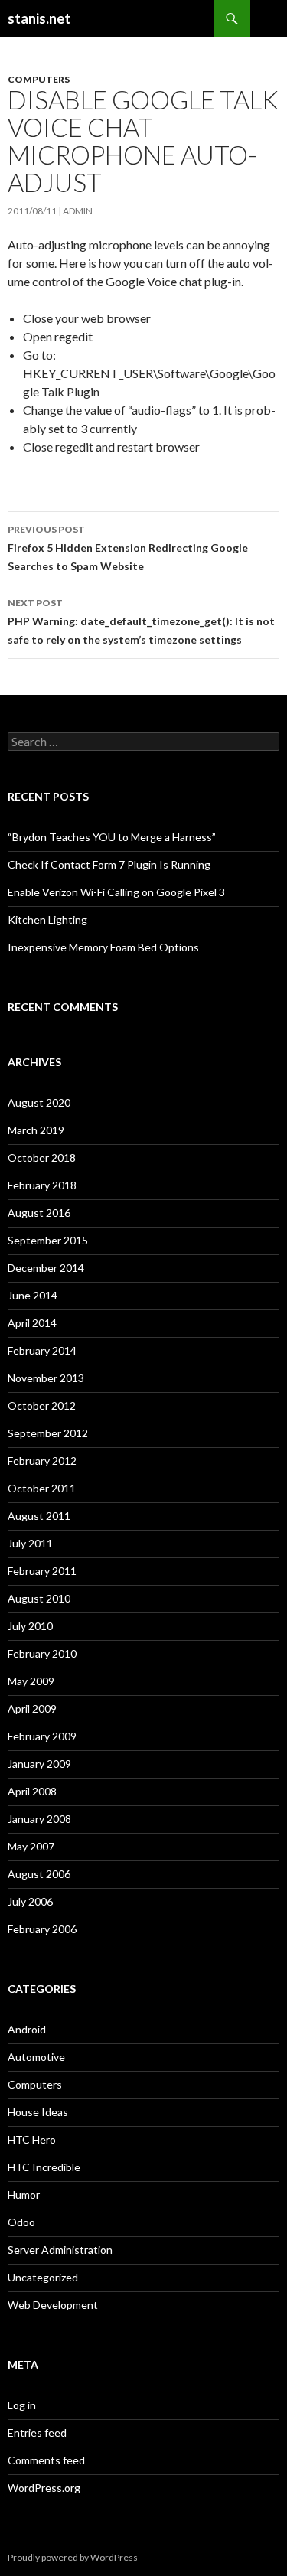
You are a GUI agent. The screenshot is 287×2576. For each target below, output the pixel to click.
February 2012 (42, 1461)
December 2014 (46, 1268)
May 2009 (31, 1681)
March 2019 (36, 1130)
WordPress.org (44, 2488)
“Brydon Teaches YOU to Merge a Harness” (112, 837)
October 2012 (42, 1405)
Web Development (53, 2305)
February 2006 (42, 1929)
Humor (24, 2194)
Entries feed (37, 2433)
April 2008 (32, 1791)
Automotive (36, 2057)
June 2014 (33, 1295)
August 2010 (39, 1598)
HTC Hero (32, 2139)
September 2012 (48, 1433)
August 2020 (39, 1102)
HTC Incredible (44, 2167)
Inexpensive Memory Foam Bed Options (103, 947)
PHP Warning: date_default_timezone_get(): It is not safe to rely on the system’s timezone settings (141, 621)
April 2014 (32, 1323)
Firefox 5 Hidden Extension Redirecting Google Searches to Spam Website (128, 548)
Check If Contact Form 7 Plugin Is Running (109, 864)
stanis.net (39, 18)
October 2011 (42, 1488)
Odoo (21, 2222)
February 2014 (42, 1350)
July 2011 (30, 1543)
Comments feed (46, 2460)
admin (78, 211)
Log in (22, 2405)
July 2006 (30, 1901)
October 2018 (42, 1158)
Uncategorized (43, 2277)
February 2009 (42, 1736)
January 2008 (39, 1819)
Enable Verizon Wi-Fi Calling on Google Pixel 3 (116, 892)
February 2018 (42, 1185)
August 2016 (39, 1213)
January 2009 (39, 1764)
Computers (39, 79)
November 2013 (46, 1378)
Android (27, 2029)
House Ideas (38, 2112)
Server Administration (60, 2250)
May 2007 (31, 1846)
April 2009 (32, 1709)
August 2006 (39, 1874)
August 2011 (39, 1516)
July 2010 (30, 1626)
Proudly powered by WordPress (73, 2557)
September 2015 (48, 1240)
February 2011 (42, 1571)
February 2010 (42, 1653)
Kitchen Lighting (47, 920)
